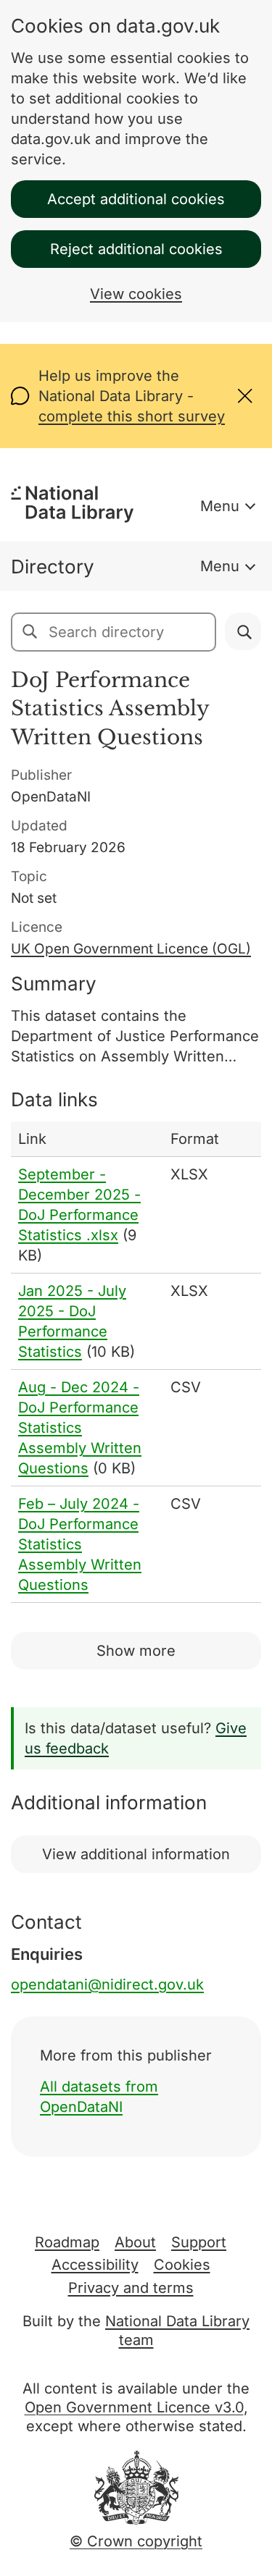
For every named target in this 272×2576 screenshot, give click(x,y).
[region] (136, 1362)
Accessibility (95, 2265)
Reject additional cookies (136, 249)
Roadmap (67, 2242)
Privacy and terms (131, 2288)
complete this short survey (132, 416)
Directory (53, 567)
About (135, 2242)
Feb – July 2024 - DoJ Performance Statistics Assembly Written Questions (80, 1544)
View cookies (136, 294)
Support (199, 2242)
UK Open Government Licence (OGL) (131, 949)
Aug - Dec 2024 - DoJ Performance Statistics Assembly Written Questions (80, 1428)
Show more (136, 1651)
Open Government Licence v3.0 (134, 2407)
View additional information (136, 1854)
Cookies (182, 2265)
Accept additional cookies (136, 199)
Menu (220, 506)
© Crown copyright (136, 2541)
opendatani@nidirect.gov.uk (107, 1984)
